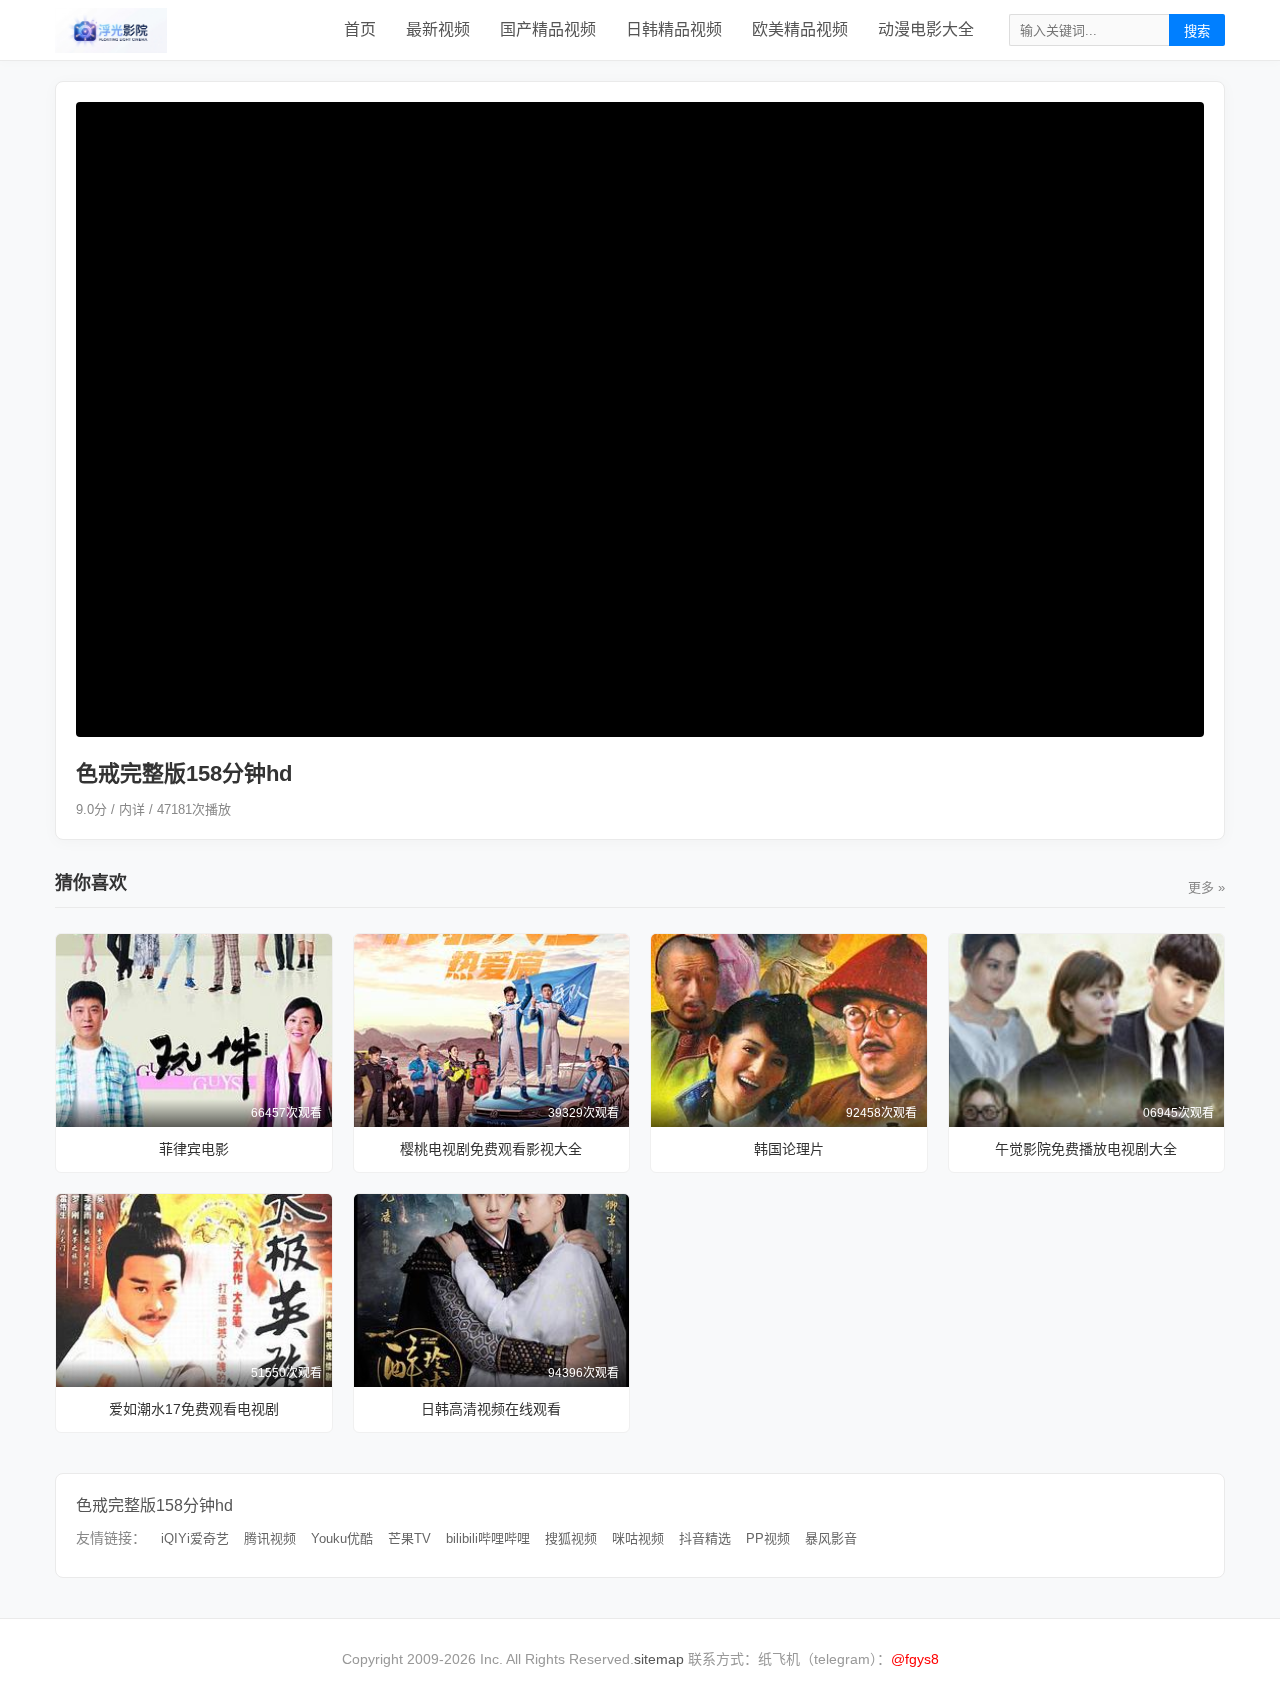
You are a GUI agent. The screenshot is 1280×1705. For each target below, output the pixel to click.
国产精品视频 (548, 29)
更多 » (1206, 887)
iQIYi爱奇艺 (195, 1538)
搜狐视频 (571, 1538)
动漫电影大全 (926, 29)
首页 (360, 29)
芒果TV (409, 1538)
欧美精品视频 (800, 29)
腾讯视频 (270, 1538)
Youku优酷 (342, 1538)
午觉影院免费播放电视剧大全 (1086, 1149)
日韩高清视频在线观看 (491, 1409)
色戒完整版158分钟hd (154, 1505)
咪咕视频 (638, 1538)
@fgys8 (915, 1659)
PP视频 (768, 1538)
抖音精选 (705, 1538)
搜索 (1197, 31)
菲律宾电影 (194, 1149)
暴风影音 (831, 1538)
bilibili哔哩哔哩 (488, 1538)
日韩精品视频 (674, 29)
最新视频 (438, 29)
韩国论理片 (789, 1149)
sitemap (659, 1659)
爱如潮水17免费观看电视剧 (194, 1409)
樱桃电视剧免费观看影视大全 (491, 1149)
